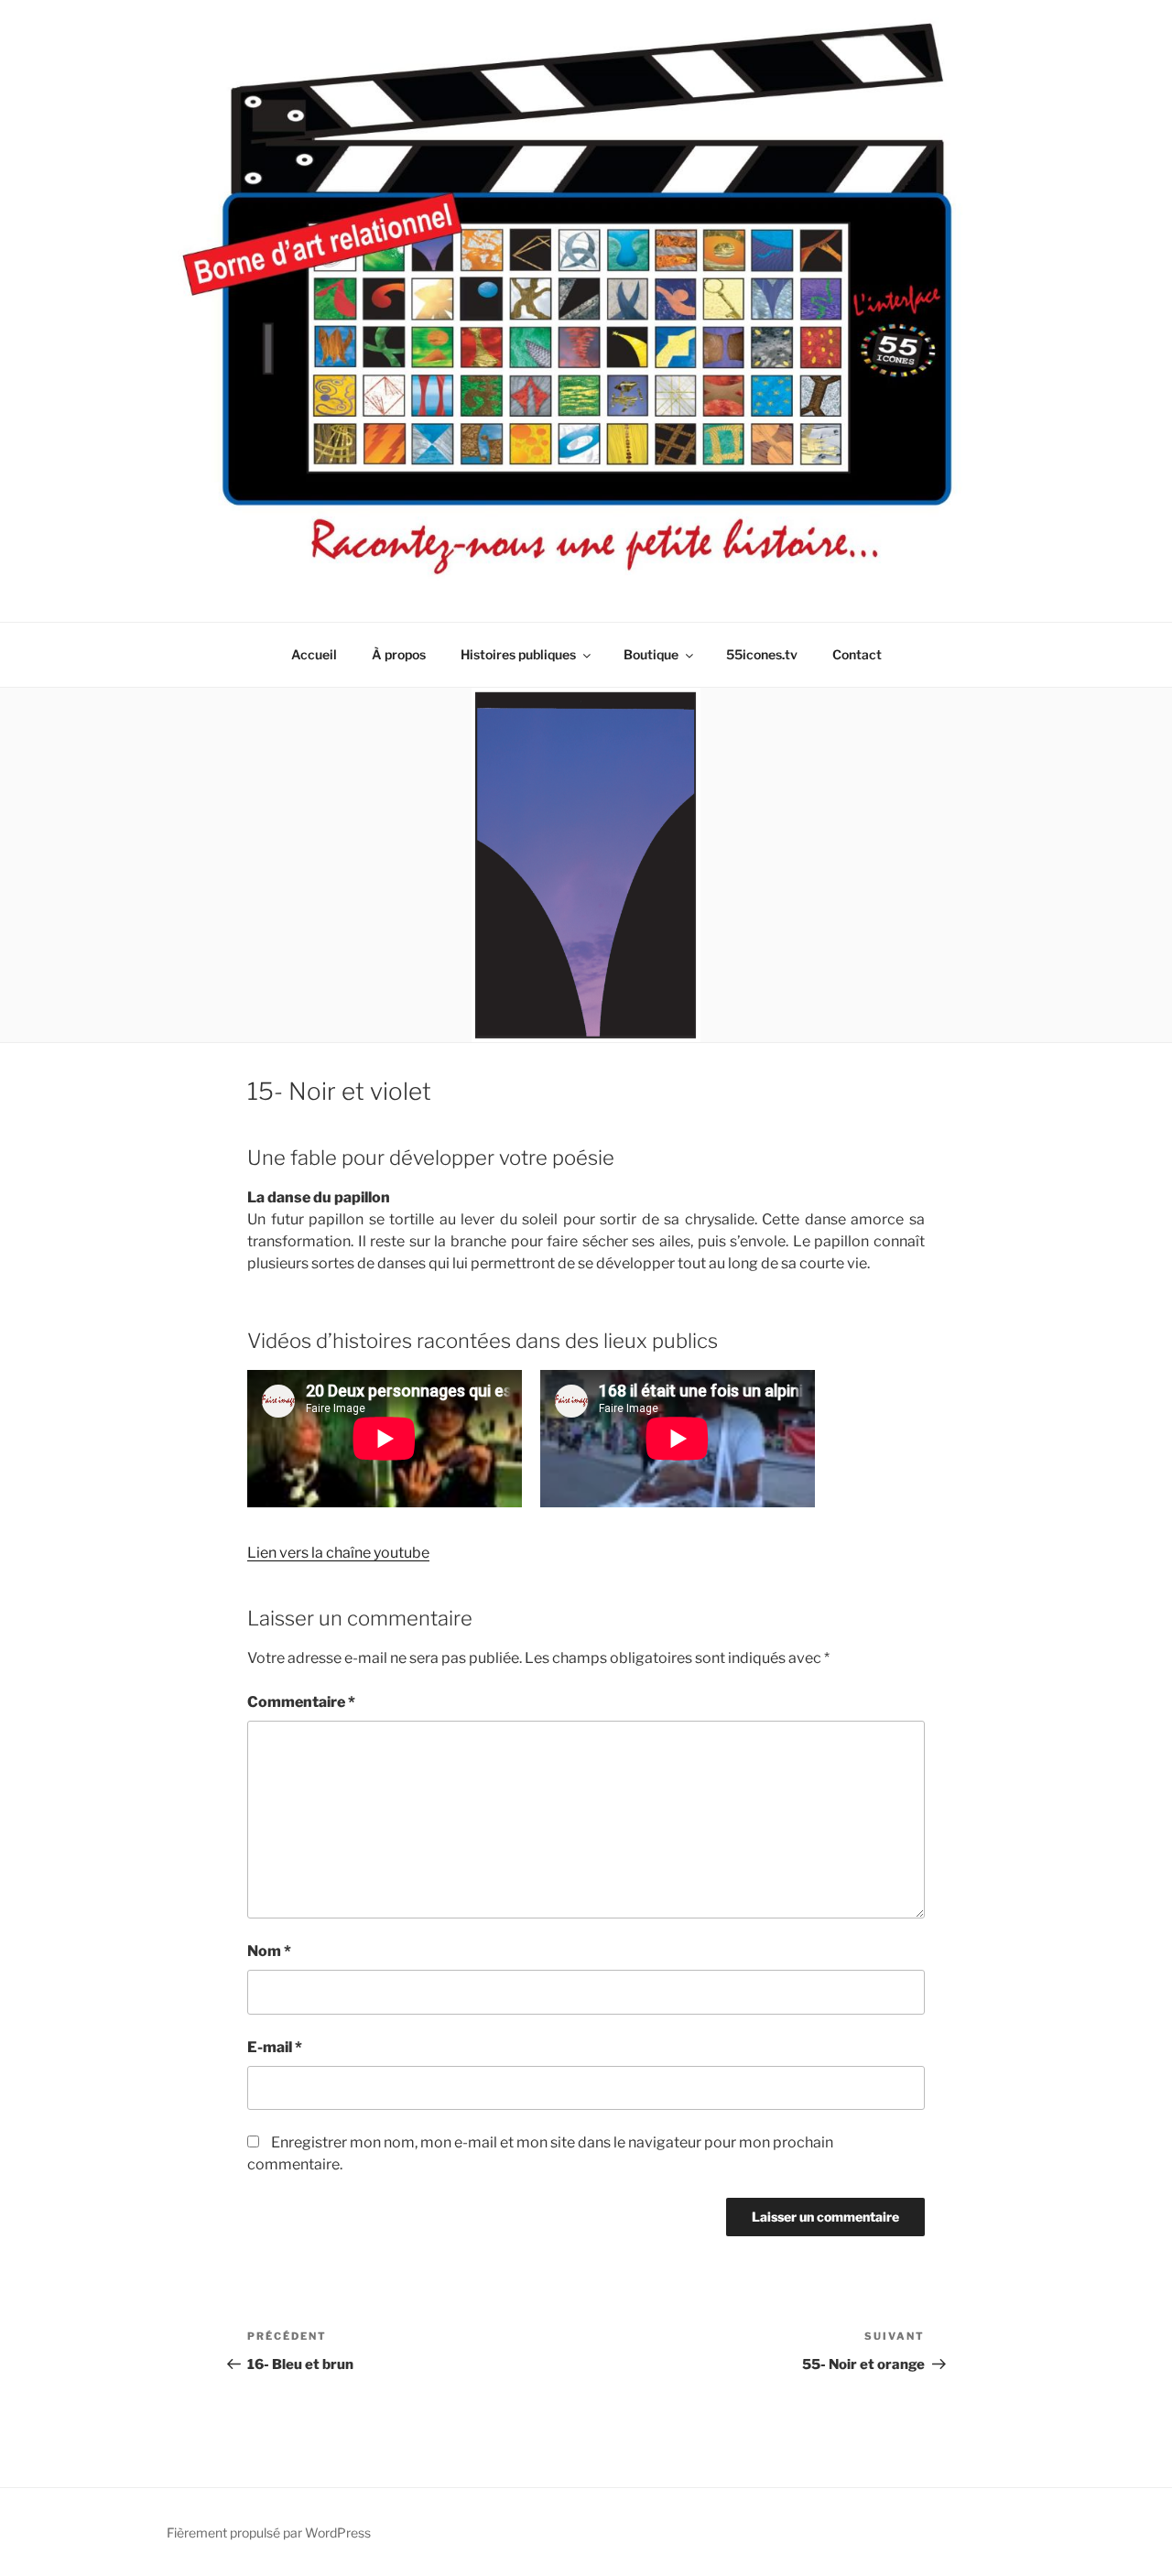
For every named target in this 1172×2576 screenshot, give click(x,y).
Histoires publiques (518, 654)
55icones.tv (762, 654)
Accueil (314, 654)
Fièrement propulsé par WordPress (269, 2533)
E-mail (275, 2047)
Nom (269, 1951)
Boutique (651, 654)
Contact (857, 654)
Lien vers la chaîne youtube (338, 1553)
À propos (399, 654)
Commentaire (301, 1702)
